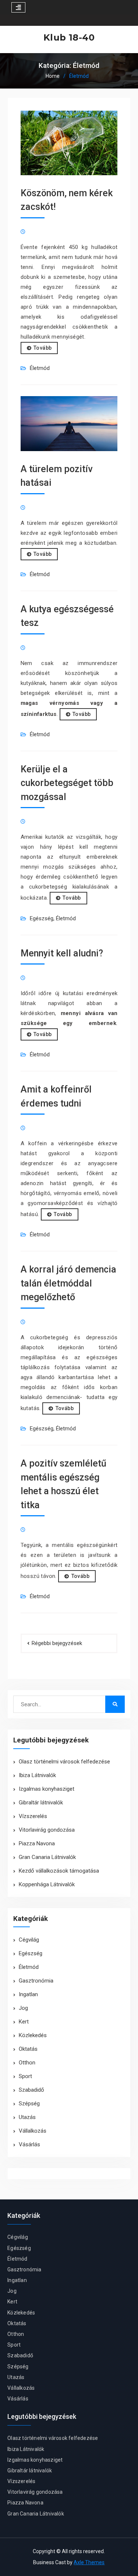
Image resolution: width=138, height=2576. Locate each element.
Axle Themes (89, 2562)
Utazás (27, 2117)
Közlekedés (33, 2035)
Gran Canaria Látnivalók (47, 1857)
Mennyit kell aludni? (62, 953)
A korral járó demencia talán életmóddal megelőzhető (68, 1283)
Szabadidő (31, 2090)
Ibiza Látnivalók (37, 1775)
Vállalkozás (33, 2131)
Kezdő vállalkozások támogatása (59, 1871)
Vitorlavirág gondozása (47, 1830)
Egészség (42, 918)
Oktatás (28, 2049)
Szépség (29, 2104)
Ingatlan (28, 1994)
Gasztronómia (36, 1981)
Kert (24, 2022)
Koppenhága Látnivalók (47, 1884)
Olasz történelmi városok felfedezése (64, 1762)
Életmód (40, 368)
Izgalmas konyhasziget (47, 1789)
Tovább (43, 348)
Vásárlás (29, 2144)
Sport (25, 2076)
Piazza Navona (37, 1843)
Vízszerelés (33, 1816)
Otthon (27, 2063)
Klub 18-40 (69, 37)
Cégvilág (29, 1940)
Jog (23, 2008)
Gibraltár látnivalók (41, 1803)
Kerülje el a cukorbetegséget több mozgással (67, 783)
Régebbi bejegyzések (57, 1643)
